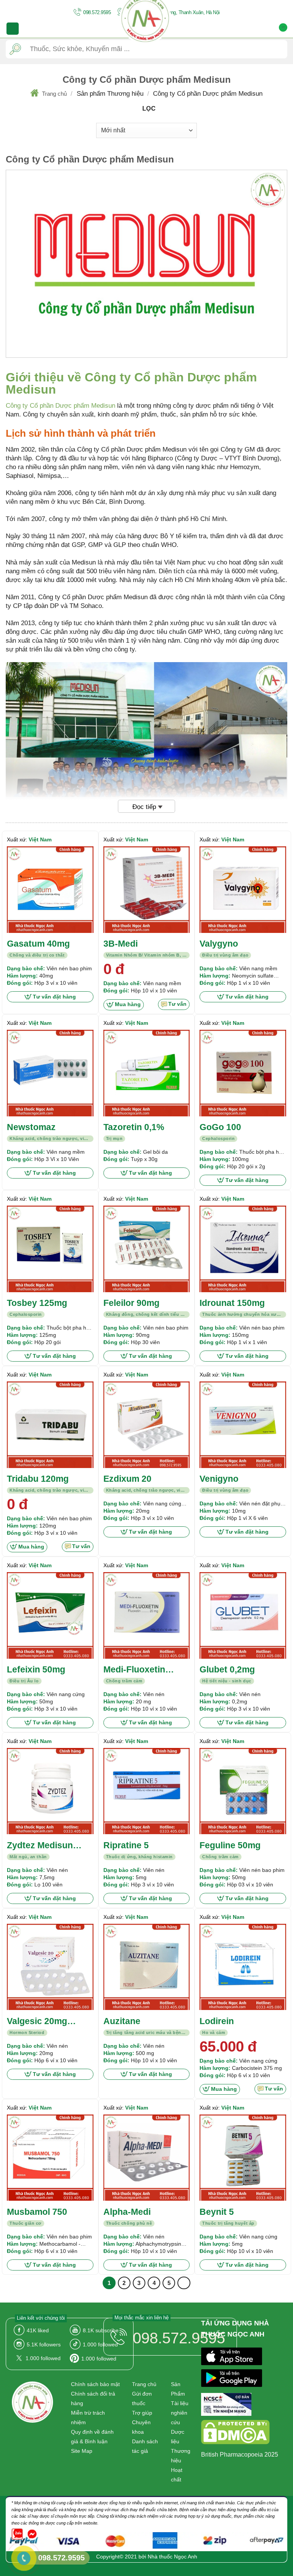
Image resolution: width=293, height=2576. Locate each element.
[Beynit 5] (243, 2158)
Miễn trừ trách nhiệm (88, 2418)
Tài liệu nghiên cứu (180, 2413)
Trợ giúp (142, 2413)
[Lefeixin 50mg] (50, 1615)
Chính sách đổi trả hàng (93, 2398)
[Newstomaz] (50, 1073)
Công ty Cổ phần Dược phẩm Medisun (60, 406)
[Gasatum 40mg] (50, 890)
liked (38, 2330)
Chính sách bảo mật (95, 2384)
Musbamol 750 (37, 2212)
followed (43, 2358)
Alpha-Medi (127, 2212)
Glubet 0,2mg (227, 1669)
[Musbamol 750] (50, 2158)
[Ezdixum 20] (147, 1425)
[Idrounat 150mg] (243, 1249)
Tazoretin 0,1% (134, 1127)
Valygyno (219, 944)
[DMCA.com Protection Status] (235, 2433)
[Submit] (15, 49)
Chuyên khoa (141, 2427)
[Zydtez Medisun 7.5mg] (50, 1791)
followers (44, 2344)
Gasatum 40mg (38, 944)
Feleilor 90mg (131, 1303)
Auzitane (122, 2021)
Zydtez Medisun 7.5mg (40, 1846)
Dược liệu (178, 2437)
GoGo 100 (220, 1127)
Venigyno (219, 1479)
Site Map (82, 2451)
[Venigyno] (243, 1425)
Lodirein (217, 2021)
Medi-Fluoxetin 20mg (134, 1670)
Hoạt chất (177, 2475)
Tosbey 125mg (37, 1303)
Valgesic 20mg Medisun (37, 2022)
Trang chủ (54, 94)
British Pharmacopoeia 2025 (240, 2455)
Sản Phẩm (178, 2389)
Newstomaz (31, 1127)
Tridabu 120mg (38, 1479)
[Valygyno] (243, 890)
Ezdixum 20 (127, 1479)
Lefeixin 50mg (36, 1669)
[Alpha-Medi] (147, 2158)
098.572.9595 (97, 12)
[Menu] (13, 29)
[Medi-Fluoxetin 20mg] (147, 1615)
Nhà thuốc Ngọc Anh (172, 2557)
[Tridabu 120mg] (50, 1425)
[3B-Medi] (147, 890)
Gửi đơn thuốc (142, 2398)
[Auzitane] (147, 1967)
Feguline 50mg (230, 1845)
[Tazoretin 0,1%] (147, 1073)
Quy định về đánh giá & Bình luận (92, 2437)
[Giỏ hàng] (283, 29)
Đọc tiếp (144, 807)
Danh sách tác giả (145, 2446)
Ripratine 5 (126, 1845)
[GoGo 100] (243, 1073)
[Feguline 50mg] (243, 1791)
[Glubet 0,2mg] (243, 1615)
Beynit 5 (217, 2212)
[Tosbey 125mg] (50, 1249)
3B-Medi (121, 944)
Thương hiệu (181, 2456)
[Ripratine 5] (147, 1791)
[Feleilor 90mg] (147, 1249)
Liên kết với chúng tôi (41, 2318)
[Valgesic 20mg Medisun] (50, 1967)
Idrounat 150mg (232, 1303)
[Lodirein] (243, 1967)
